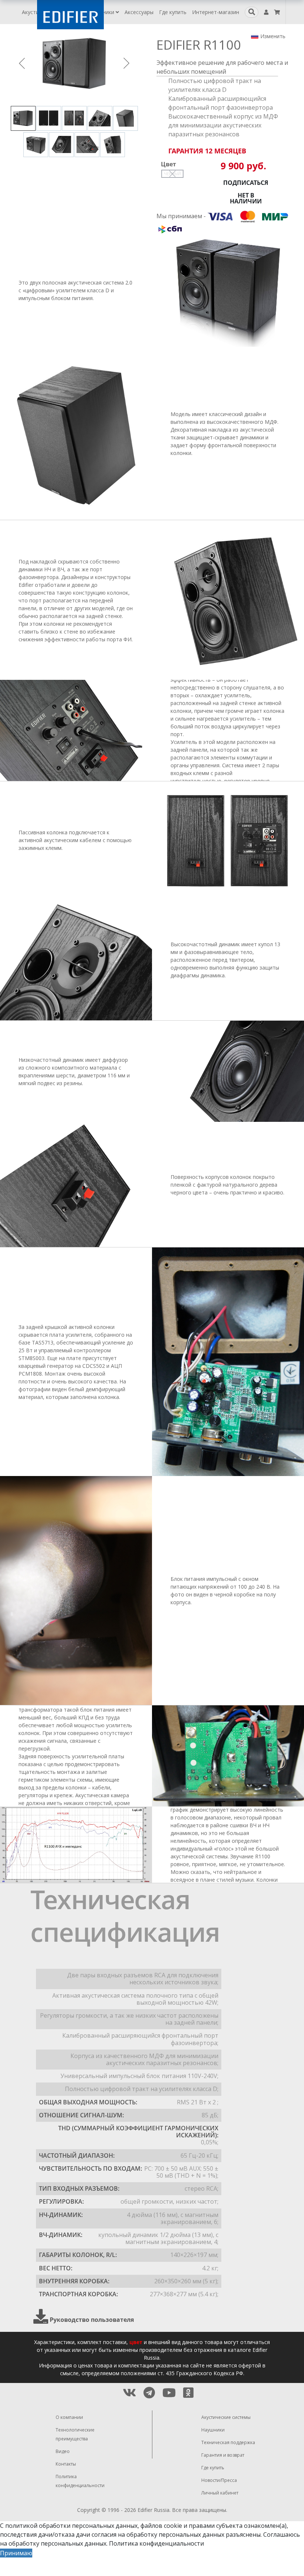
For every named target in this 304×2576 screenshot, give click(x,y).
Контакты (66, 2464)
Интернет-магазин (216, 12)
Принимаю (16, 2553)
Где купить (173, 12)
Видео (63, 2451)
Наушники (103, 12)
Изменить (273, 36)
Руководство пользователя (92, 2320)
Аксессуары (139, 12)
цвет (136, 2342)
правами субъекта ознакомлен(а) (238, 2526)
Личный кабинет (220, 2493)
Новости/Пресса (219, 2480)
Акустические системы (226, 2417)
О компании (69, 2417)
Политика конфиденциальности (156, 2543)
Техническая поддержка (228, 2442)
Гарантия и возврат (223, 2455)
